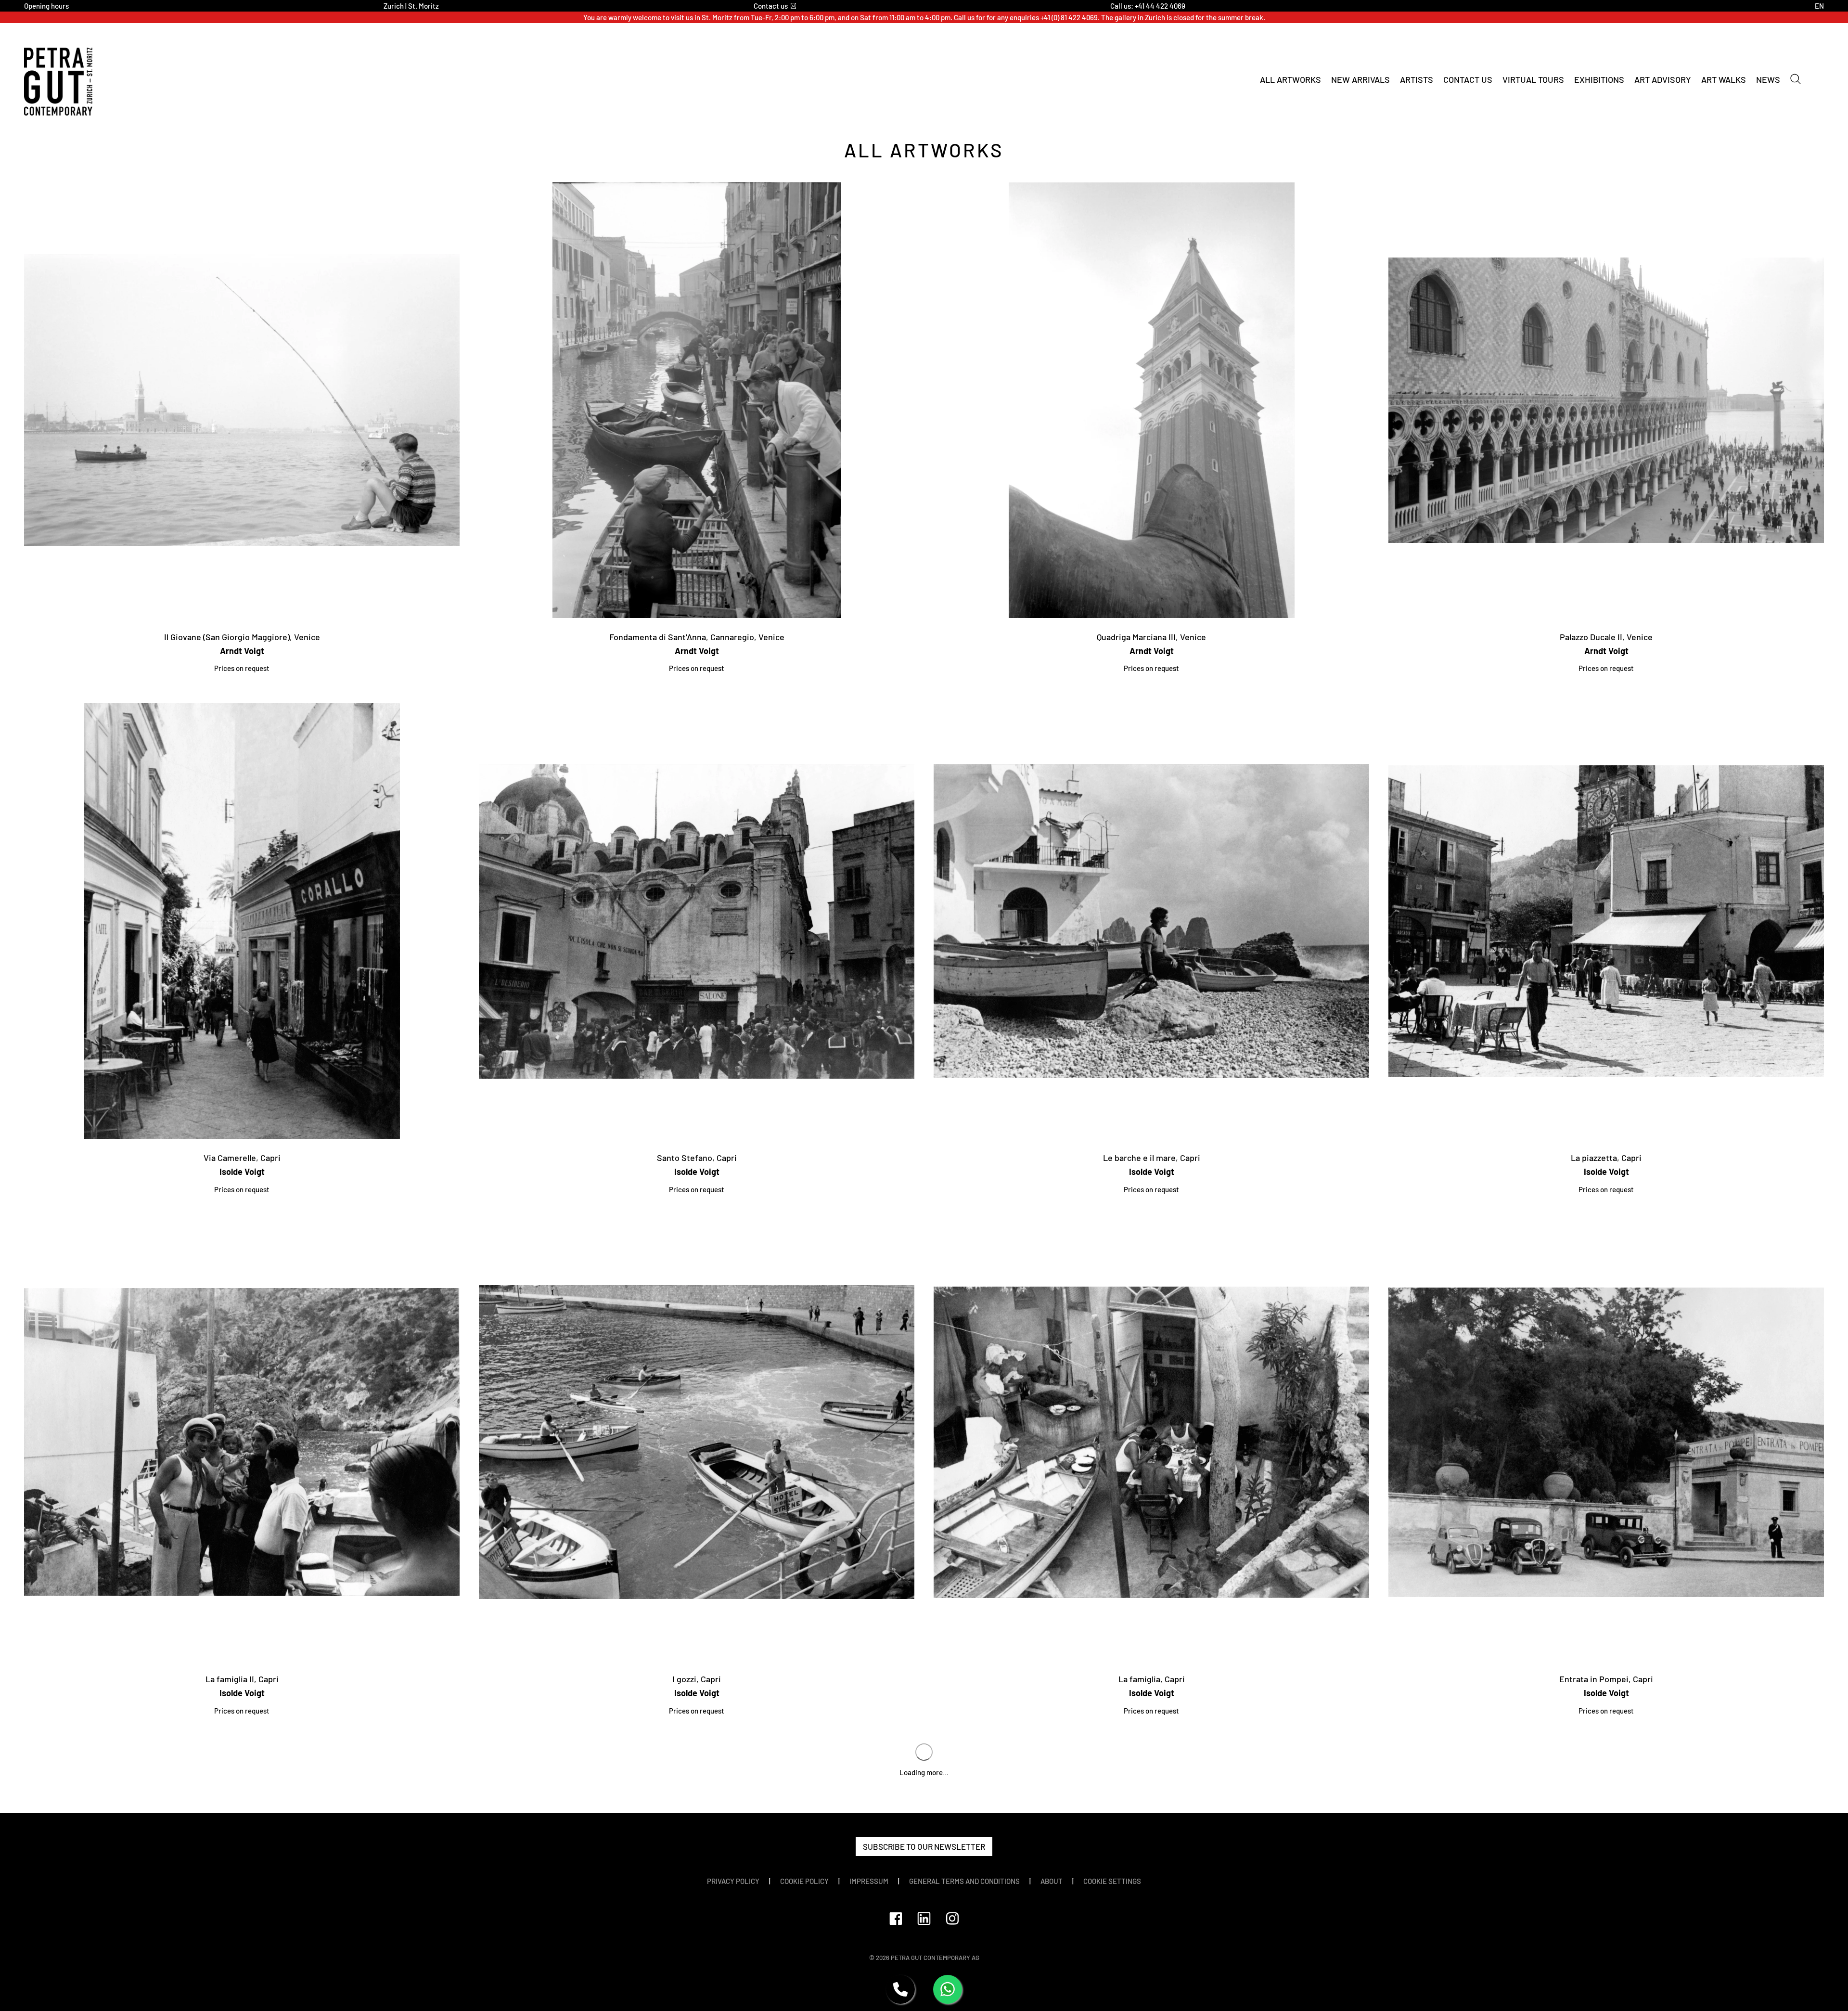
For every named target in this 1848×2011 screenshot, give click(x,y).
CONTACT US (1468, 79)
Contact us (771, 6)
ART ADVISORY (1663, 79)
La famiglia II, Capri (242, 1679)
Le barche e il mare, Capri (1152, 1158)
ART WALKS (1724, 79)
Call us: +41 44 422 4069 (1148, 6)
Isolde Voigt (242, 1172)
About (1052, 1881)
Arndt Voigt (242, 651)
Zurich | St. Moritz (411, 6)
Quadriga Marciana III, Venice (1151, 637)
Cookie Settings (1112, 1881)
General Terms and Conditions (964, 1881)
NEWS (1768, 79)
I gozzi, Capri (697, 1679)
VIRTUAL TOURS (1533, 79)
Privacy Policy (733, 1881)
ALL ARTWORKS (1290, 79)
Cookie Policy (804, 1881)
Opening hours (46, 6)
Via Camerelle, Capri (242, 1158)
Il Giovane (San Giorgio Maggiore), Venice (242, 637)
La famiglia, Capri (1152, 1679)
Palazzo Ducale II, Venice (1606, 637)
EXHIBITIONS (1599, 79)
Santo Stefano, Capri (697, 1158)
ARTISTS (1417, 79)
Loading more (924, 1772)
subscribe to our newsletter (924, 1846)
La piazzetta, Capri (1606, 1158)
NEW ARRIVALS (1360, 79)
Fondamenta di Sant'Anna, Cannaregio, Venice (697, 637)
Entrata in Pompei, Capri (1606, 1679)
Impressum (869, 1881)
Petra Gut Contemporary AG (935, 1958)
